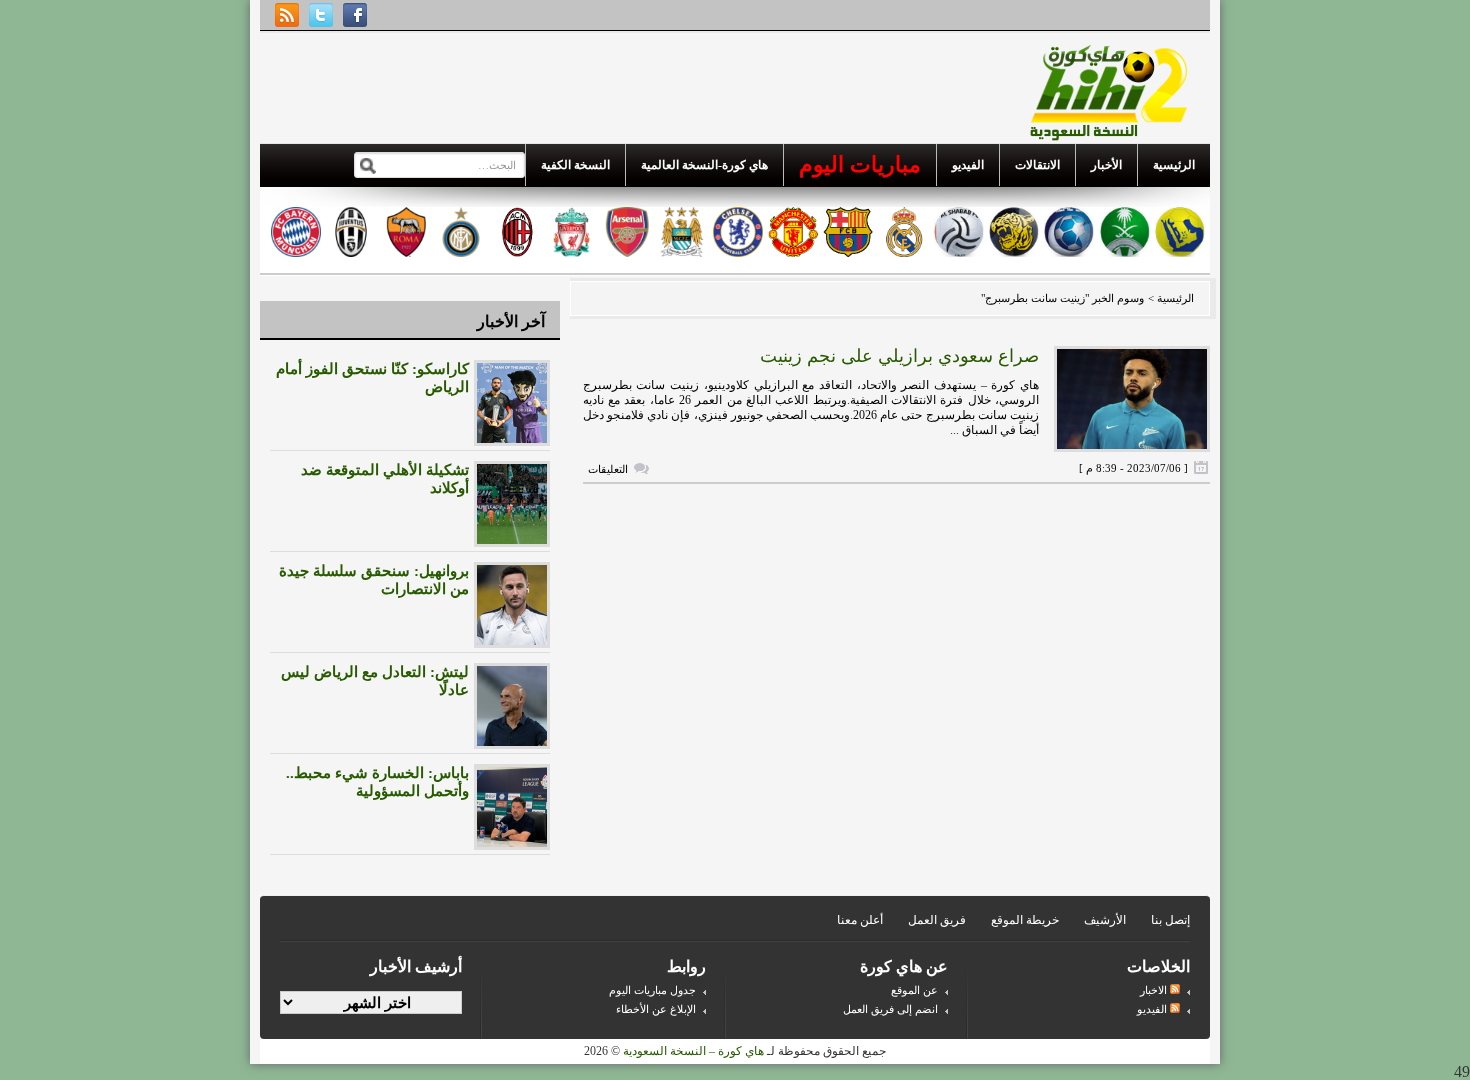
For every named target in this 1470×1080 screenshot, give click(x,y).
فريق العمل (937, 920)
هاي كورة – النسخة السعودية (693, 1051)
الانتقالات (1037, 165)
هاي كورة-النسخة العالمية (704, 165)
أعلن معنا (860, 920)
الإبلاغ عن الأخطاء (656, 1009)
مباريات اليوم (860, 164)
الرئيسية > (1169, 298)
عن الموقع (914, 990)
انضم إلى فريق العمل (890, 1009)
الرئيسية (1174, 165)
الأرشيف (1105, 920)
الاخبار (1155, 990)
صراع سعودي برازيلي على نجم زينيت (899, 356)
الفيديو (968, 165)
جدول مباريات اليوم (652, 990)
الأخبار (1106, 165)
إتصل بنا (1170, 920)
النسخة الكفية (575, 165)
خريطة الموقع (1025, 920)
